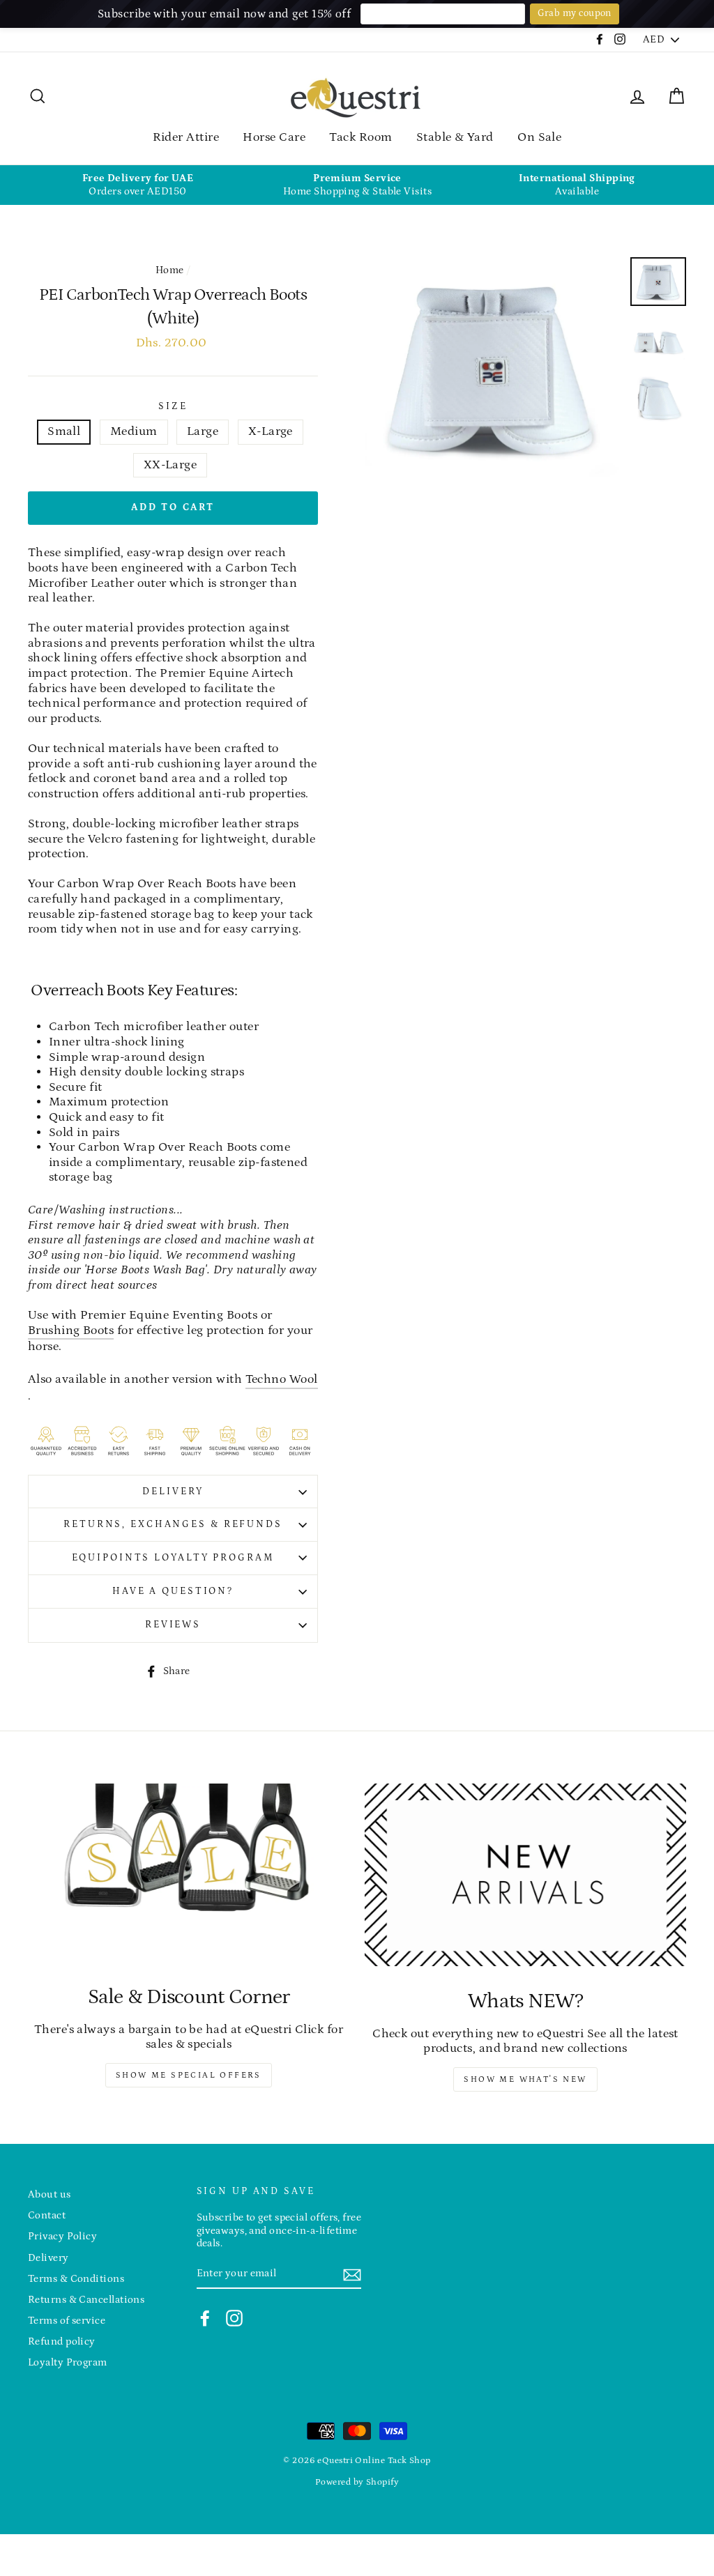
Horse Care (274, 137)
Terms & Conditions (76, 2279)
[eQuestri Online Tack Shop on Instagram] (234, 2318)
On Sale (539, 137)
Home (170, 270)
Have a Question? (173, 1591)
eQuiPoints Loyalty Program (173, 1558)
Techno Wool (282, 1379)
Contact (47, 2215)
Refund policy (62, 2341)
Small (64, 431)
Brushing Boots (71, 1331)
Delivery (173, 1492)
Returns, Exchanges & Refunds (173, 1524)
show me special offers (189, 2075)
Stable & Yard (455, 137)
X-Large (271, 431)
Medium (134, 431)
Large (203, 431)
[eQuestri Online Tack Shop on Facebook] (205, 2318)
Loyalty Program (68, 2362)
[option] (138, 185)
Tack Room (360, 137)
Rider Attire (186, 137)
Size (173, 406)
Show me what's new (525, 2079)
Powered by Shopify (357, 2482)
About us (50, 2194)
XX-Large (170, 465)
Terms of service (67, 2321)
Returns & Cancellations (86, 2300)
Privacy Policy (62, 2236)
